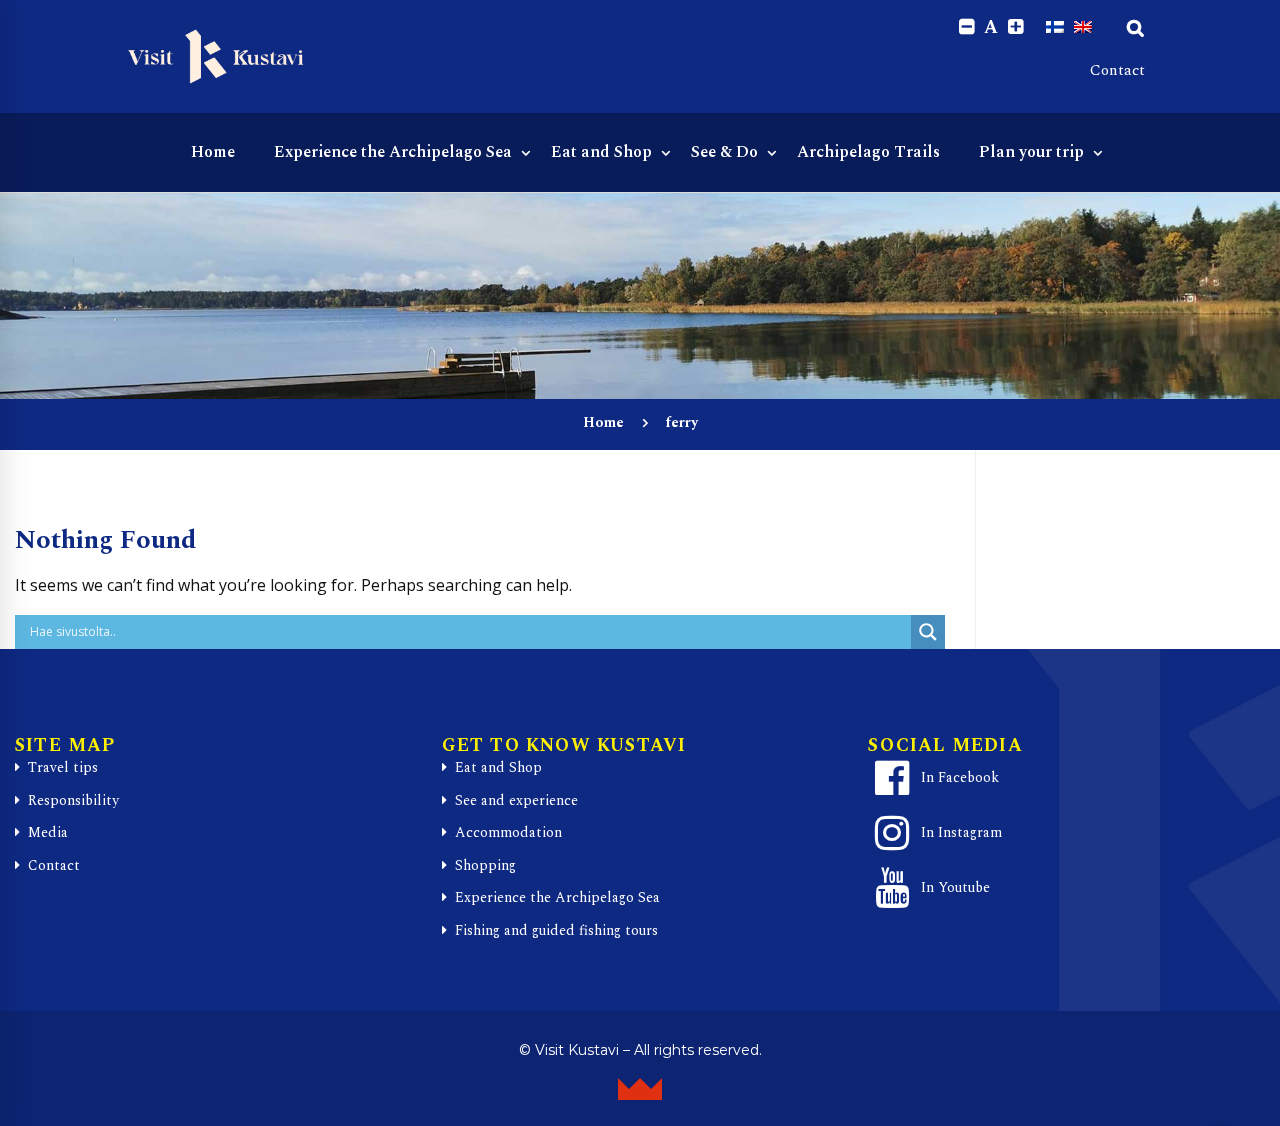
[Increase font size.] (1015, 27)
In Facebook (960, 777)
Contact (1117, 70)
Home (603, 422)
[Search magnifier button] (928, 632)
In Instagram (961, 832)
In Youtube (955, 887)
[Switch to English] (1083, 27)
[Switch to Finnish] (1055, 27)
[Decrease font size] (966, 27)
